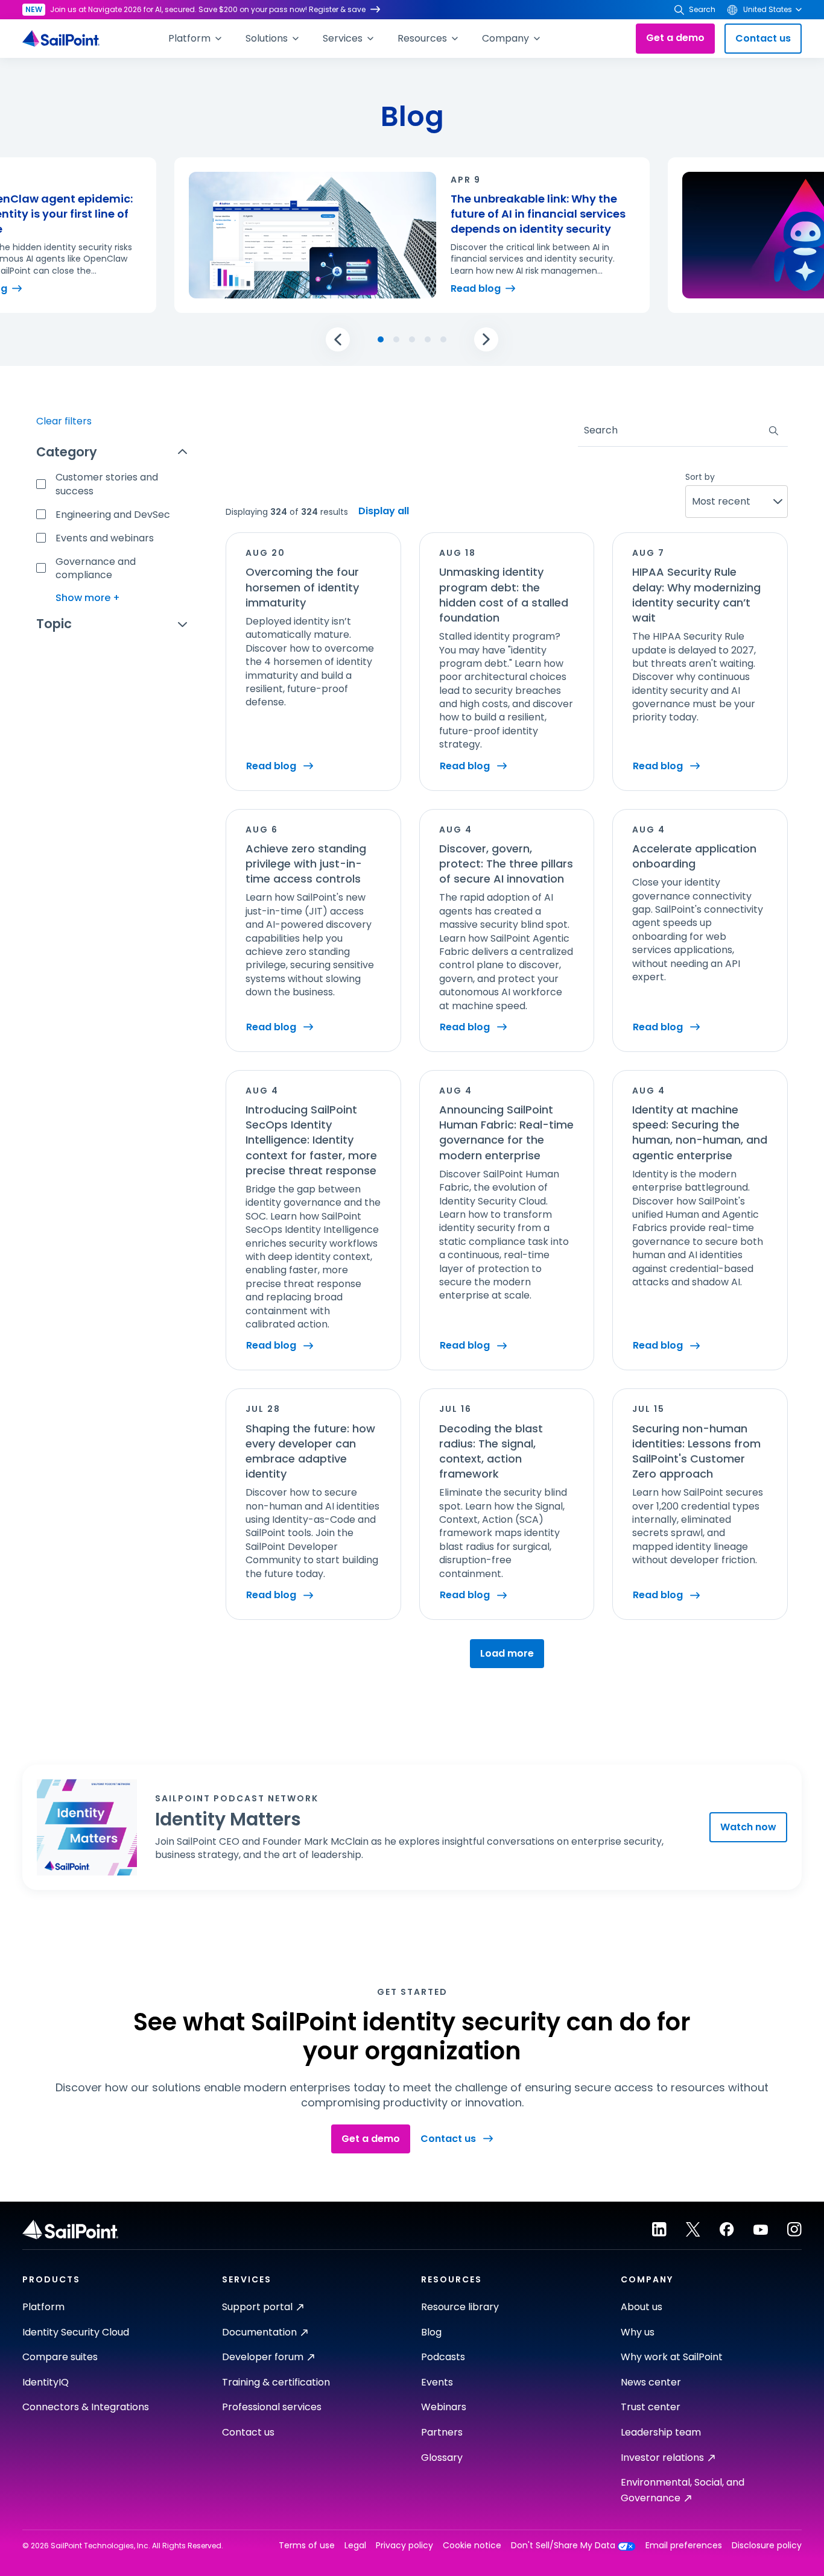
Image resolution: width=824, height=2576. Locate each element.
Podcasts (443, 2357)
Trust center (651, 2407)
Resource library (460, 2307)
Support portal (257, 2307)
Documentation (259, 2332)
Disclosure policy (767, 2546)
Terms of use (307, 2546)
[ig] (794, 2229)
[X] (693, 2229)
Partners (442, 2432)
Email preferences (684, 2546)
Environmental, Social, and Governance (683, 2490)
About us (642, 2307)
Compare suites (60, 2357)
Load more (507, 1653)
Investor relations (662, 2458)
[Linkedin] (659, 2229)
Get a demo (675, 38)
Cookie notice (472, 2546)
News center (651, 2382)
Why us (638, 2332)
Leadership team (661, 2432)
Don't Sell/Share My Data (563, 2546)
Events (437, 2382)
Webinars (444, 2407)
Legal (355, 2546)
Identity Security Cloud (76, 2332)
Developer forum (263, 2357)
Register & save (337, 9)
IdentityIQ (46, 2382)
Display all (384, 511)
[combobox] (585, 430)
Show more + (88, 598)
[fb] (727, 2229)
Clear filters (64, 421)
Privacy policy (404, 2546)
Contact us (763, 38)
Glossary (442, 2458)
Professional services (272, 2407)
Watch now (748, 1827)
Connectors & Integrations (86, 2407)
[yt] (761, 2229)
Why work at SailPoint (672, 2357)
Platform (43, 2307)
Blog (431, 2332)
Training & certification (276, 2382)
